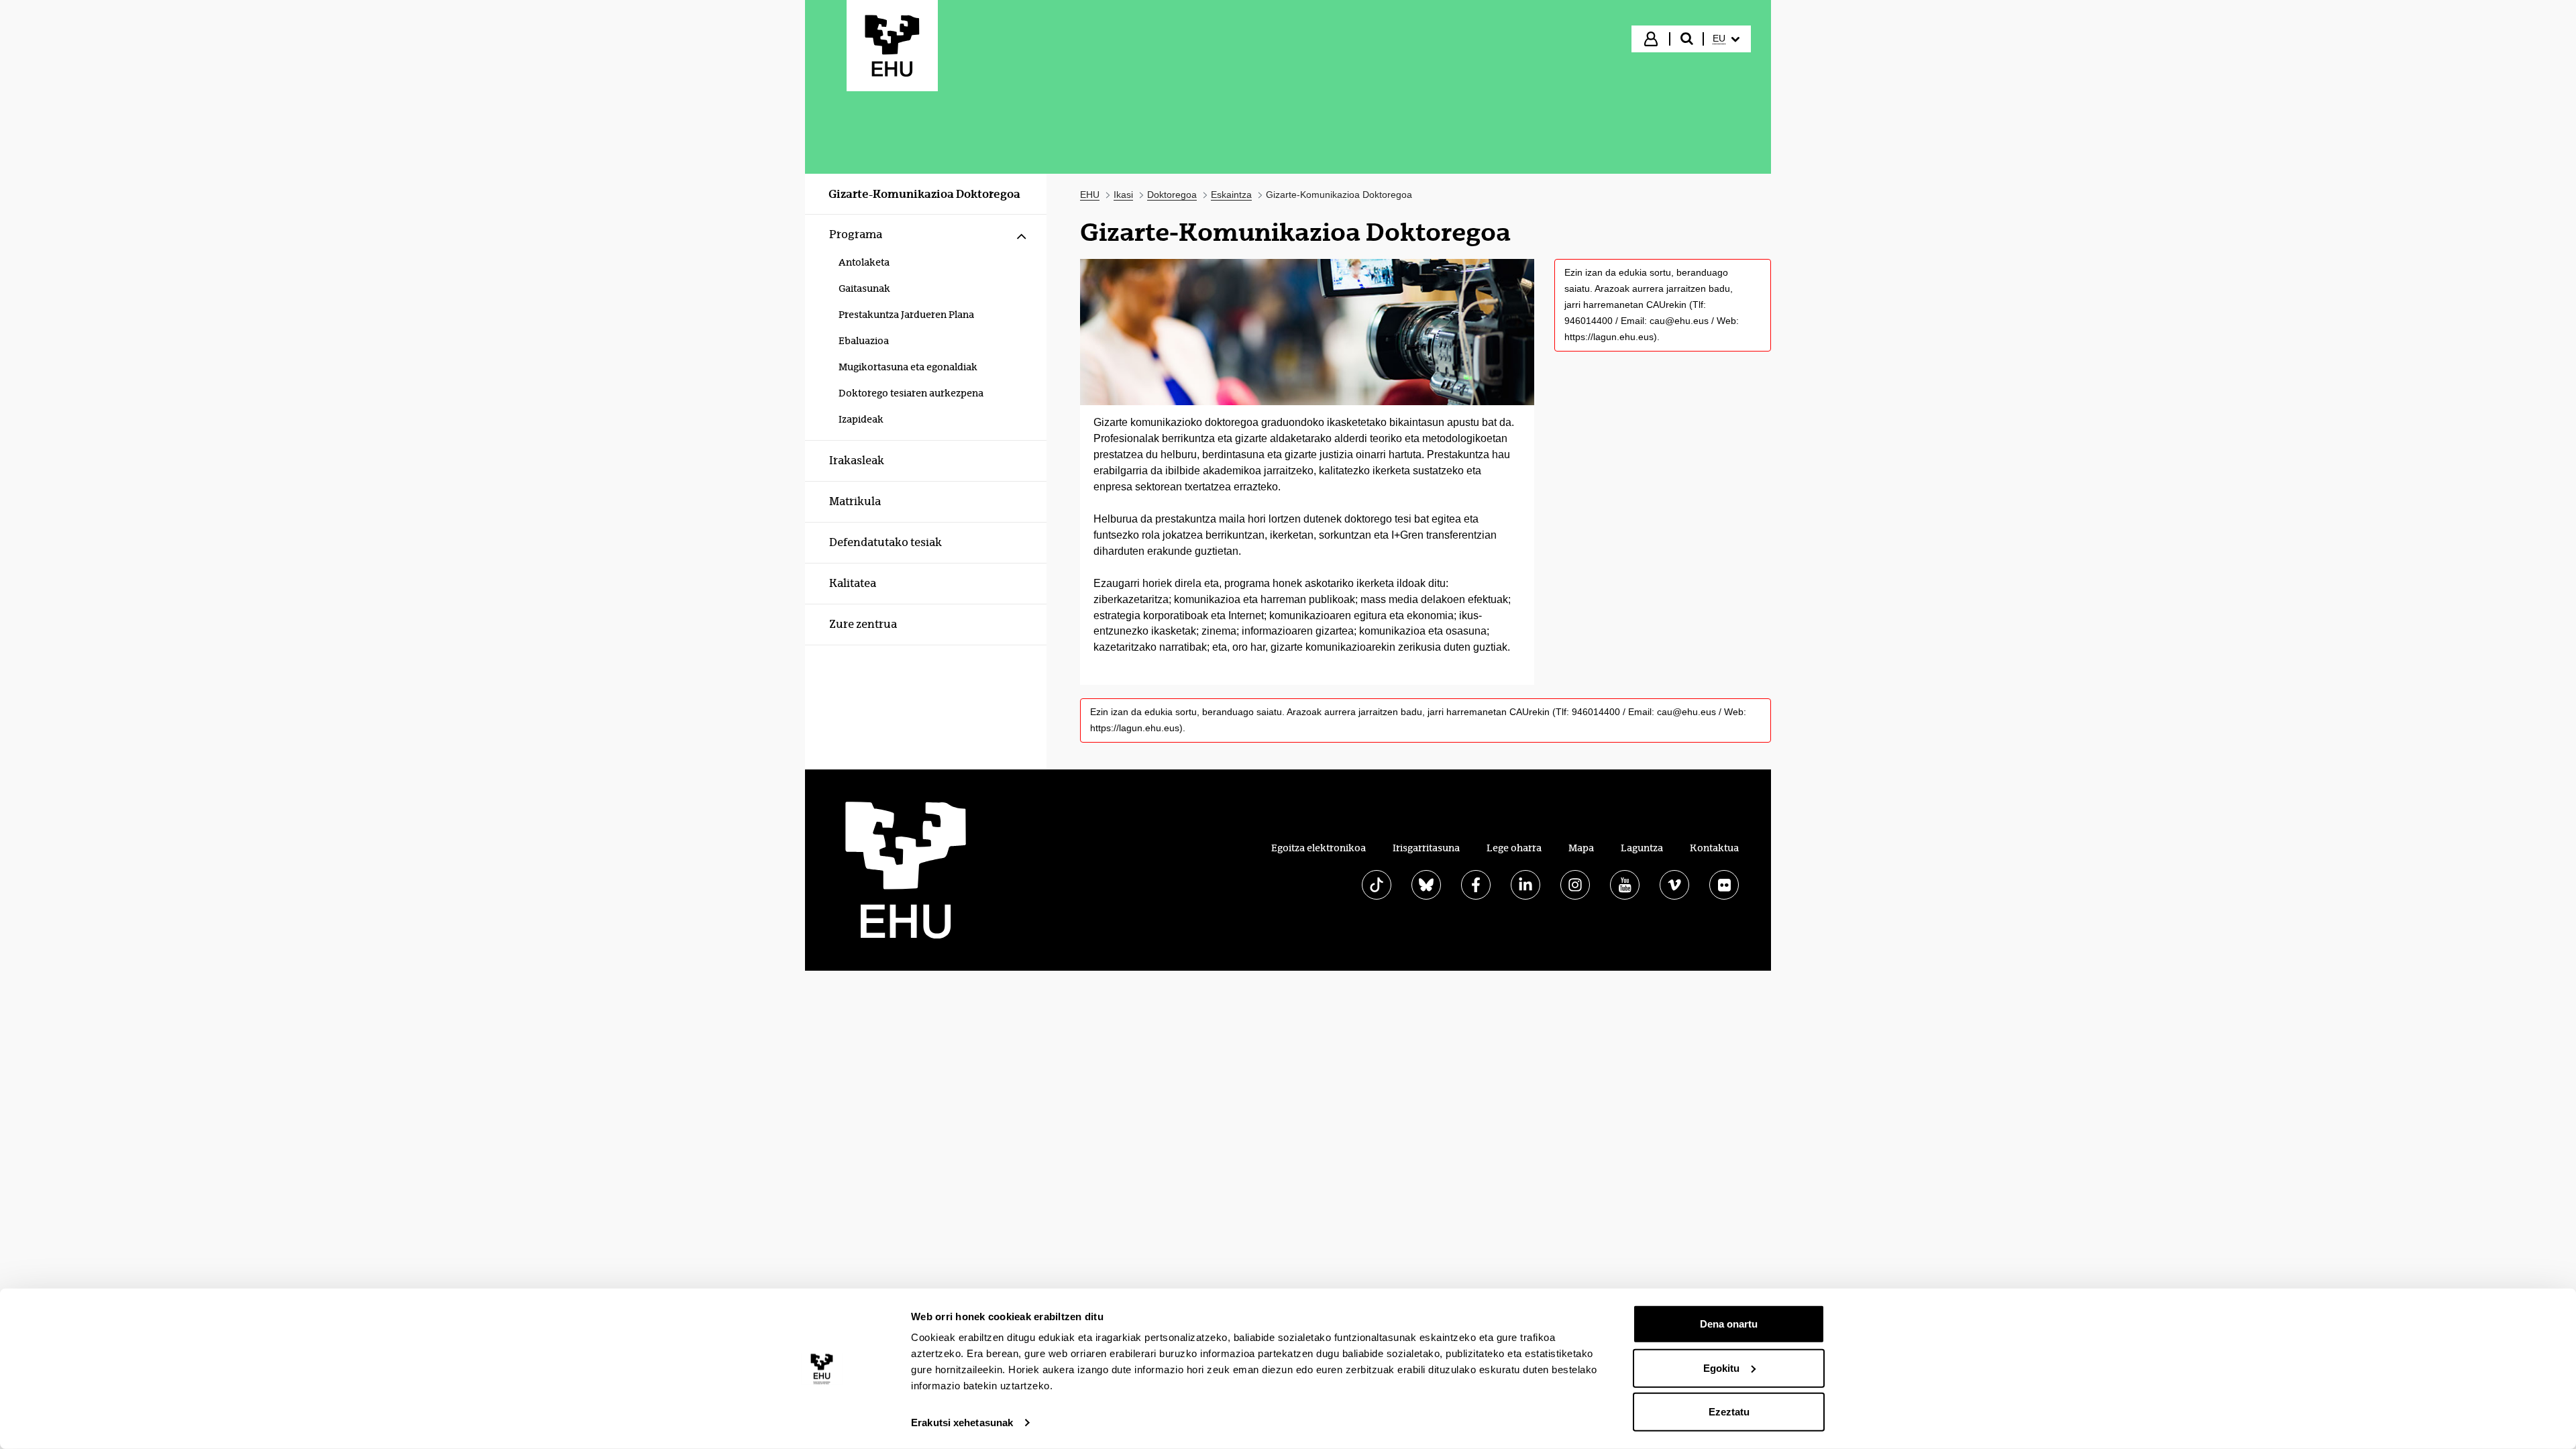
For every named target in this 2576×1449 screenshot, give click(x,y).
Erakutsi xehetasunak (962, 1423)
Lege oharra (1514, 848)
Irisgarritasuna (1426, 848)
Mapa (1581, 848)
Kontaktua (1714, 848)
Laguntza (1642, 848)
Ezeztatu (1729, 1412)
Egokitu (1721, 1367)
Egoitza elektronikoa (1319, 848)
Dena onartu (1729, 1324)
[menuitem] (1726, 39)
